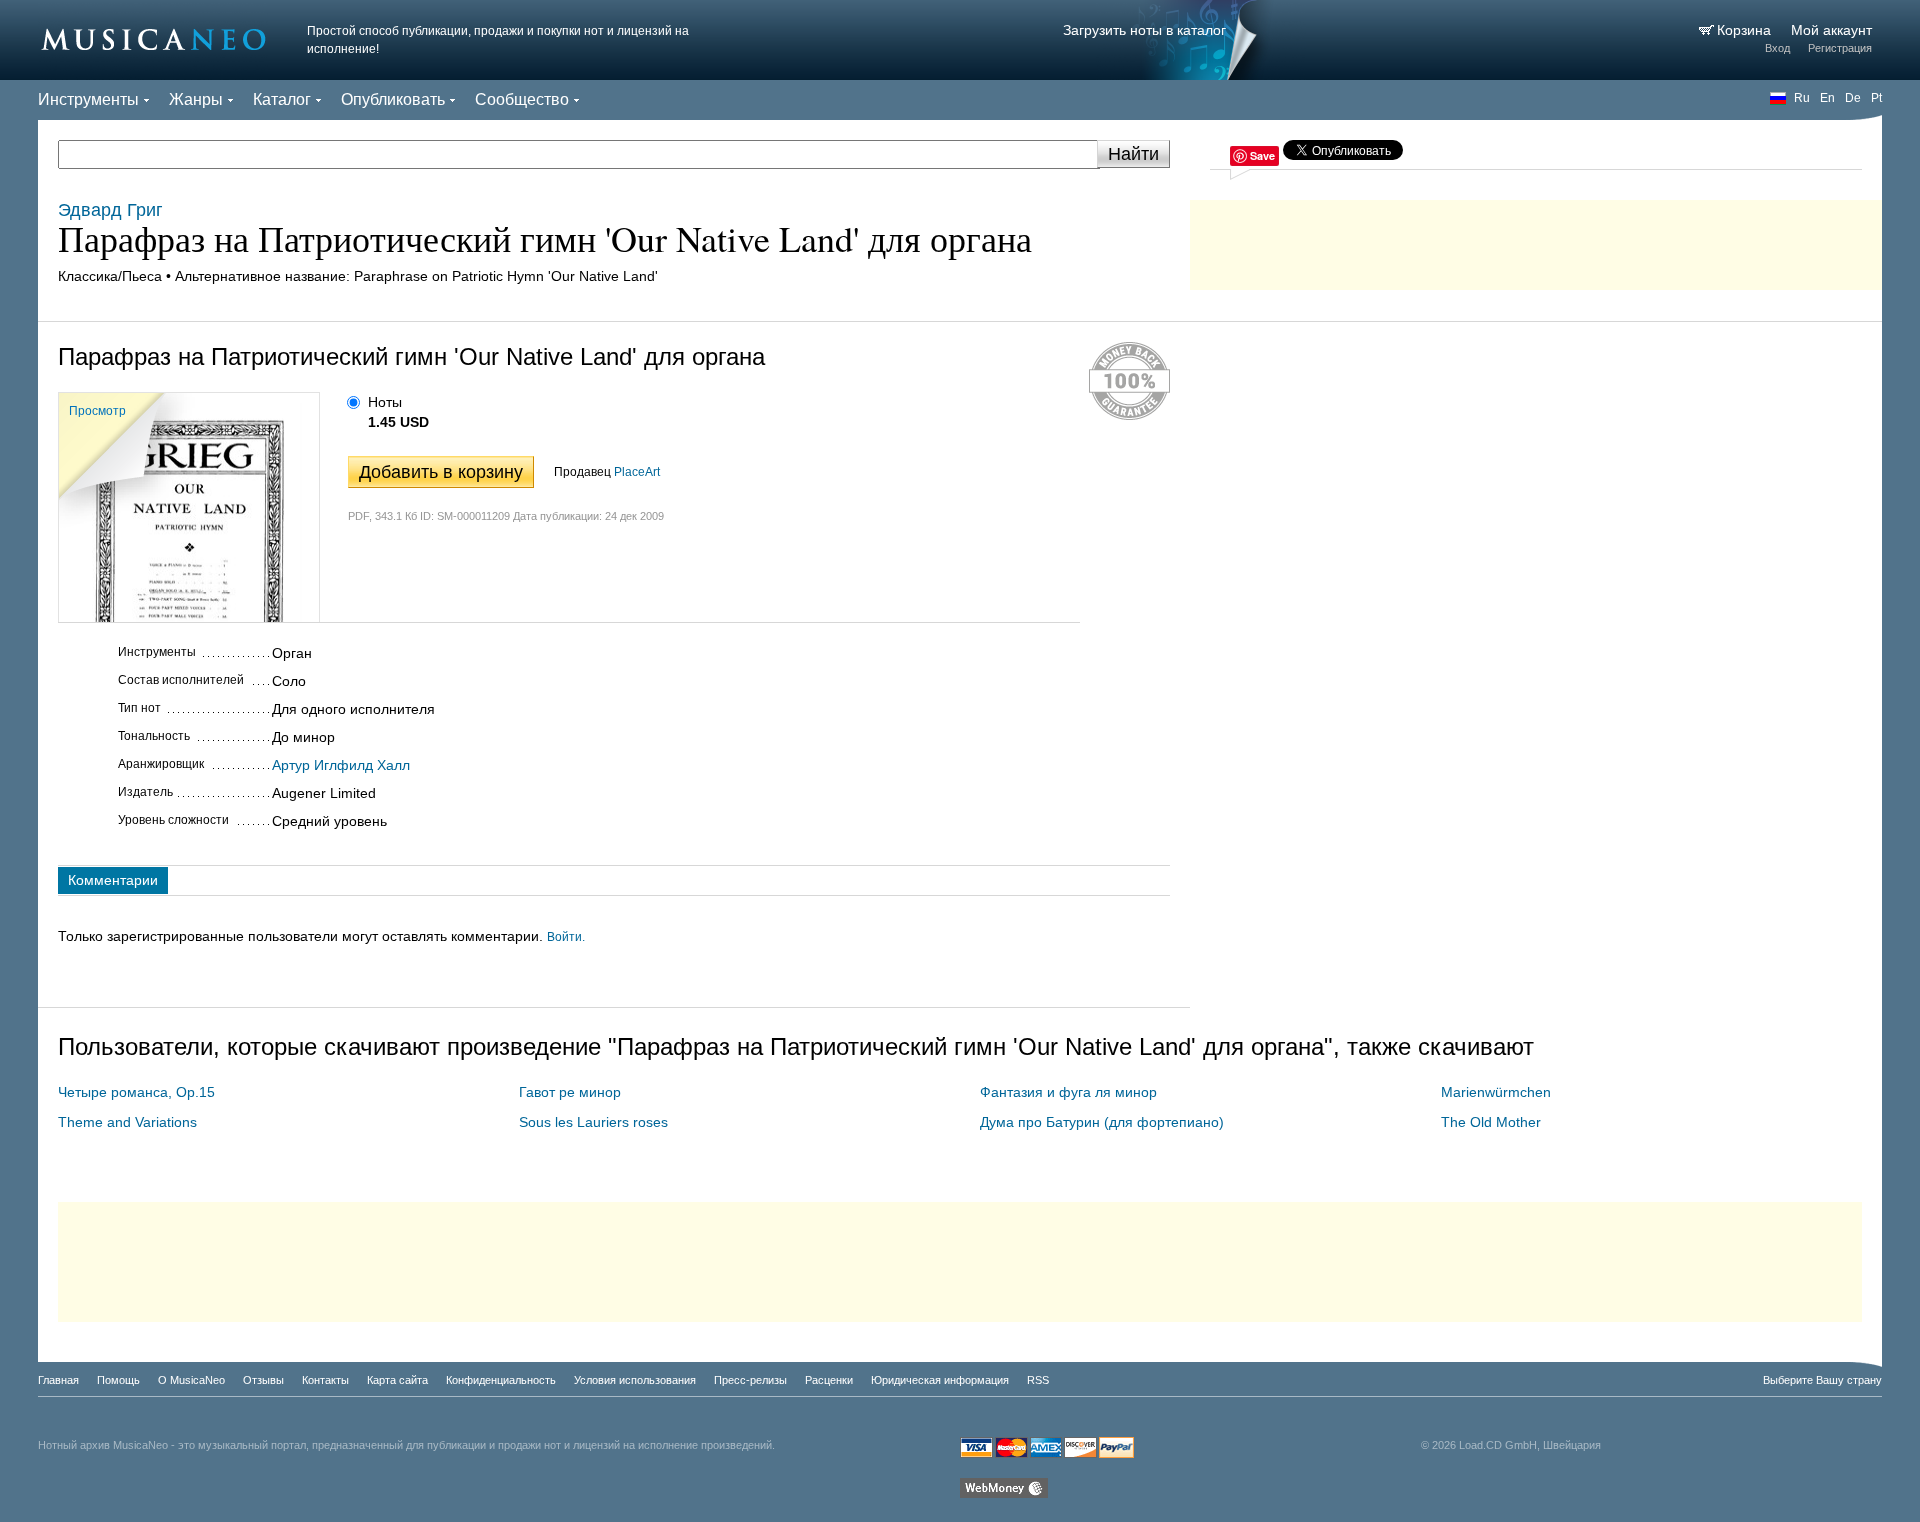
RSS (1038, 1380)
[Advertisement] (1536, 240)
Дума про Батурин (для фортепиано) (1102, 1122)
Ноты (385, 402)
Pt (1876, 98)
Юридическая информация (940, 1380)
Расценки (829, 1380)
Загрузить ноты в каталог (1144, 30)
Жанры (196, 99)
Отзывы (263, 1380)
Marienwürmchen (1496, 1092)
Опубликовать (393, 99)
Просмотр (97, 411)
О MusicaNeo (191, 1380)
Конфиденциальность (501, 1380)
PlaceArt (637, 472)
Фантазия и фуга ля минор (1068, 1092)
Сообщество (522, 99)
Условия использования (635, 1380)
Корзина (1746, 30)
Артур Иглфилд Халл (341, 765)
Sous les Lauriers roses (593, 1122)
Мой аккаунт (1831, 30)
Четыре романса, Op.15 (136, 1092)
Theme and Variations (127, 1122)
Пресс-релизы (750, 1380)
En (1827, 98)
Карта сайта (397, 1380)
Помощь (118, 1380)
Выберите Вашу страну (1822, 1380)
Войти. (566, 937)
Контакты (325, 1380)
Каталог (282, 99)
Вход (1777, 48)
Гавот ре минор (570, 1092)
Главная (58, 1380)
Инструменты (88, 99)
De (1853, 98)
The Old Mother (1491, 1122)
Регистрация (1840, 48)
